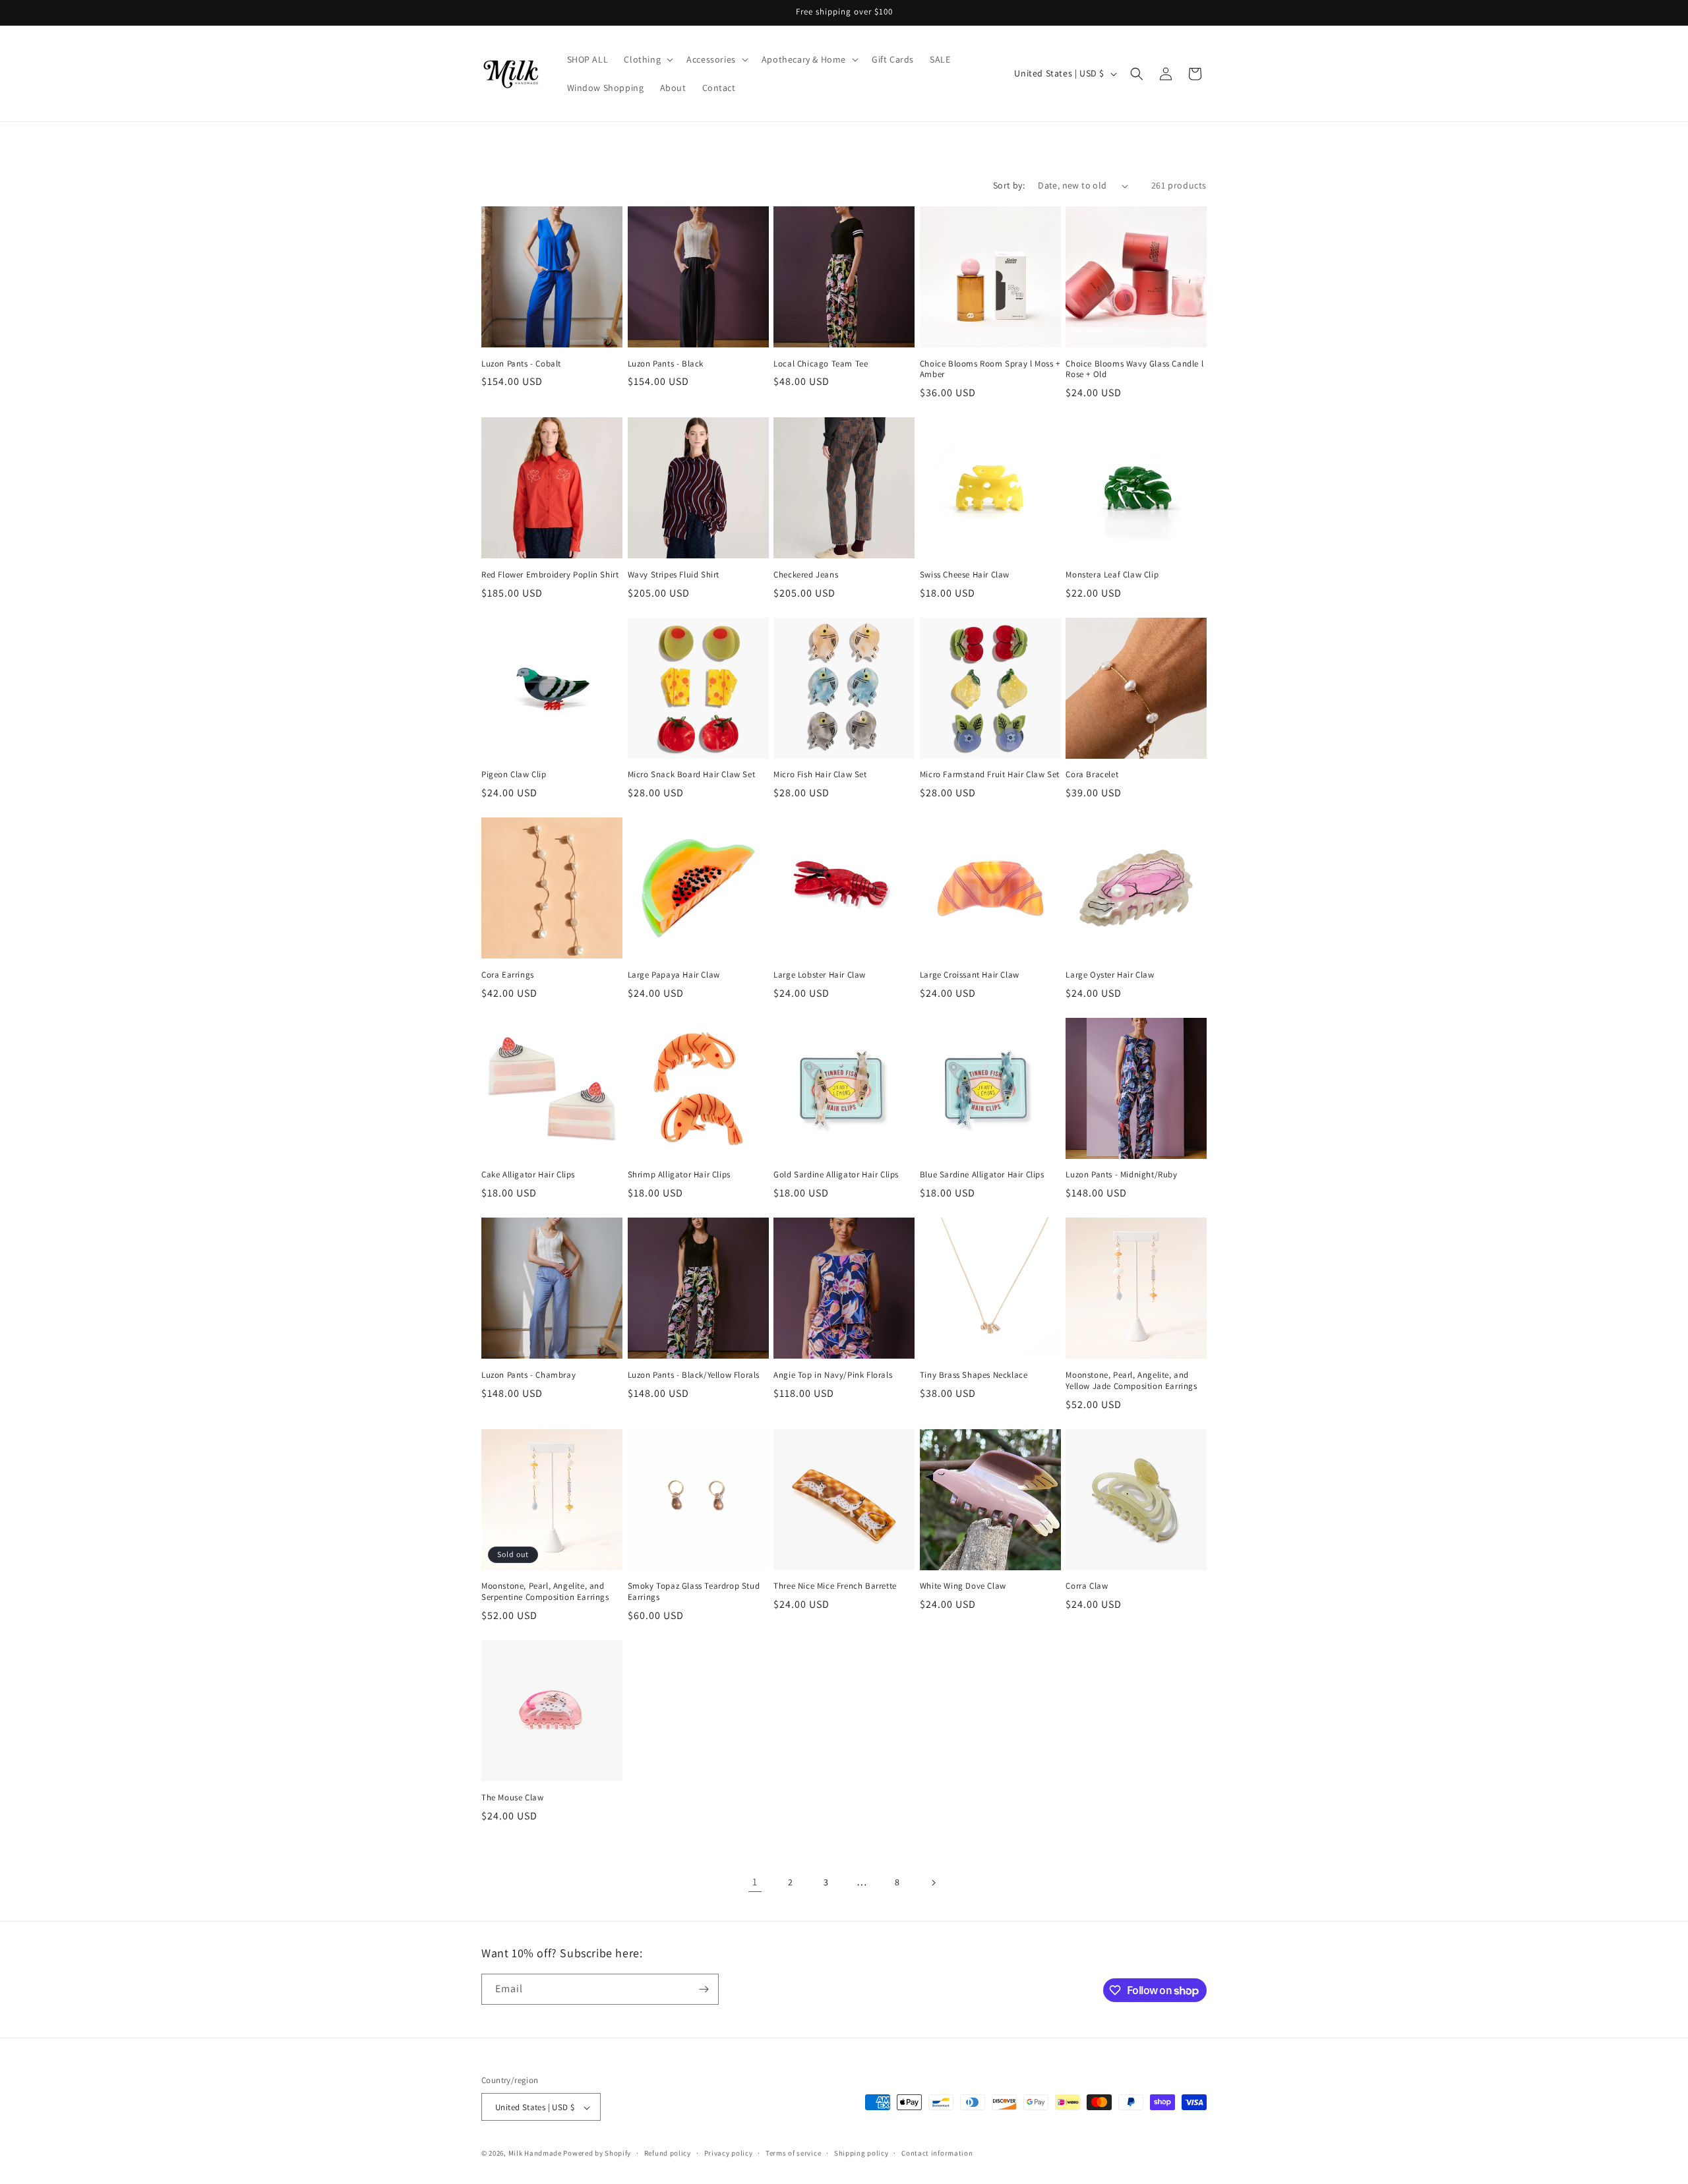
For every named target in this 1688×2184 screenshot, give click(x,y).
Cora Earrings (508, 975)
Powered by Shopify (597, 2154)
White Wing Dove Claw (963, 1586)
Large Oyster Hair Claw (1110, 975)
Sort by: (1009, 185)
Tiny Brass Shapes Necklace (974, 1375)
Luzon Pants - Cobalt (521, 364)
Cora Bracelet (1092, 775)
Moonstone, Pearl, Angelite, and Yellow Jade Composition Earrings (1131, 1381)
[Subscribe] (704, 1989)
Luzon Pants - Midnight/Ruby (1121, 1175)
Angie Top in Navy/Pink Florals (833, 1375)
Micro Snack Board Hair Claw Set (692, 775)
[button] (647, 59)
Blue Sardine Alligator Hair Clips (982, 1175)
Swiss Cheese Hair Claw (965, 575)
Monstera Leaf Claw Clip (1112, 575)
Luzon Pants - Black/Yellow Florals (694, 1375)
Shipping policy (861, 2153)
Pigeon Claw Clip (514, 775)
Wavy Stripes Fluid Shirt (674, 575)
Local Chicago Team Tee (821, 364)
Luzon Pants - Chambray (528, 1375)
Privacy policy (729, 2153)
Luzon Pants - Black (666, 364)
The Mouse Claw (512, 1798)
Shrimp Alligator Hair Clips (679, 1175)
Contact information (937, 2153)
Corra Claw (1087, 1586)
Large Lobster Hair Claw (820, 975)
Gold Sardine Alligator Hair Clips (836, 1175)
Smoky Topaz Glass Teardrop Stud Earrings (694, 1592)
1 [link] (755, 1882)
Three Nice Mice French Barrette (835, 1586)
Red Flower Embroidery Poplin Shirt (550, 575)
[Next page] (933, 1883)
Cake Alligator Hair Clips (528, 1175)
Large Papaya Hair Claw (674, 975)
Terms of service (793, 2153)
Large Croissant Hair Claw (970, 975)
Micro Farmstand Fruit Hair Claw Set (990, 775)
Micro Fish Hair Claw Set (820, 775)
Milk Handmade (535, 2154)
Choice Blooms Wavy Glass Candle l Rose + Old (1134, 369)
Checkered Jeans (806, 575)
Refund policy (668, 2153)
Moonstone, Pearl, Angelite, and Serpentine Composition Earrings (545, 1592)
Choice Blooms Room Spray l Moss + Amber (990, 369)
